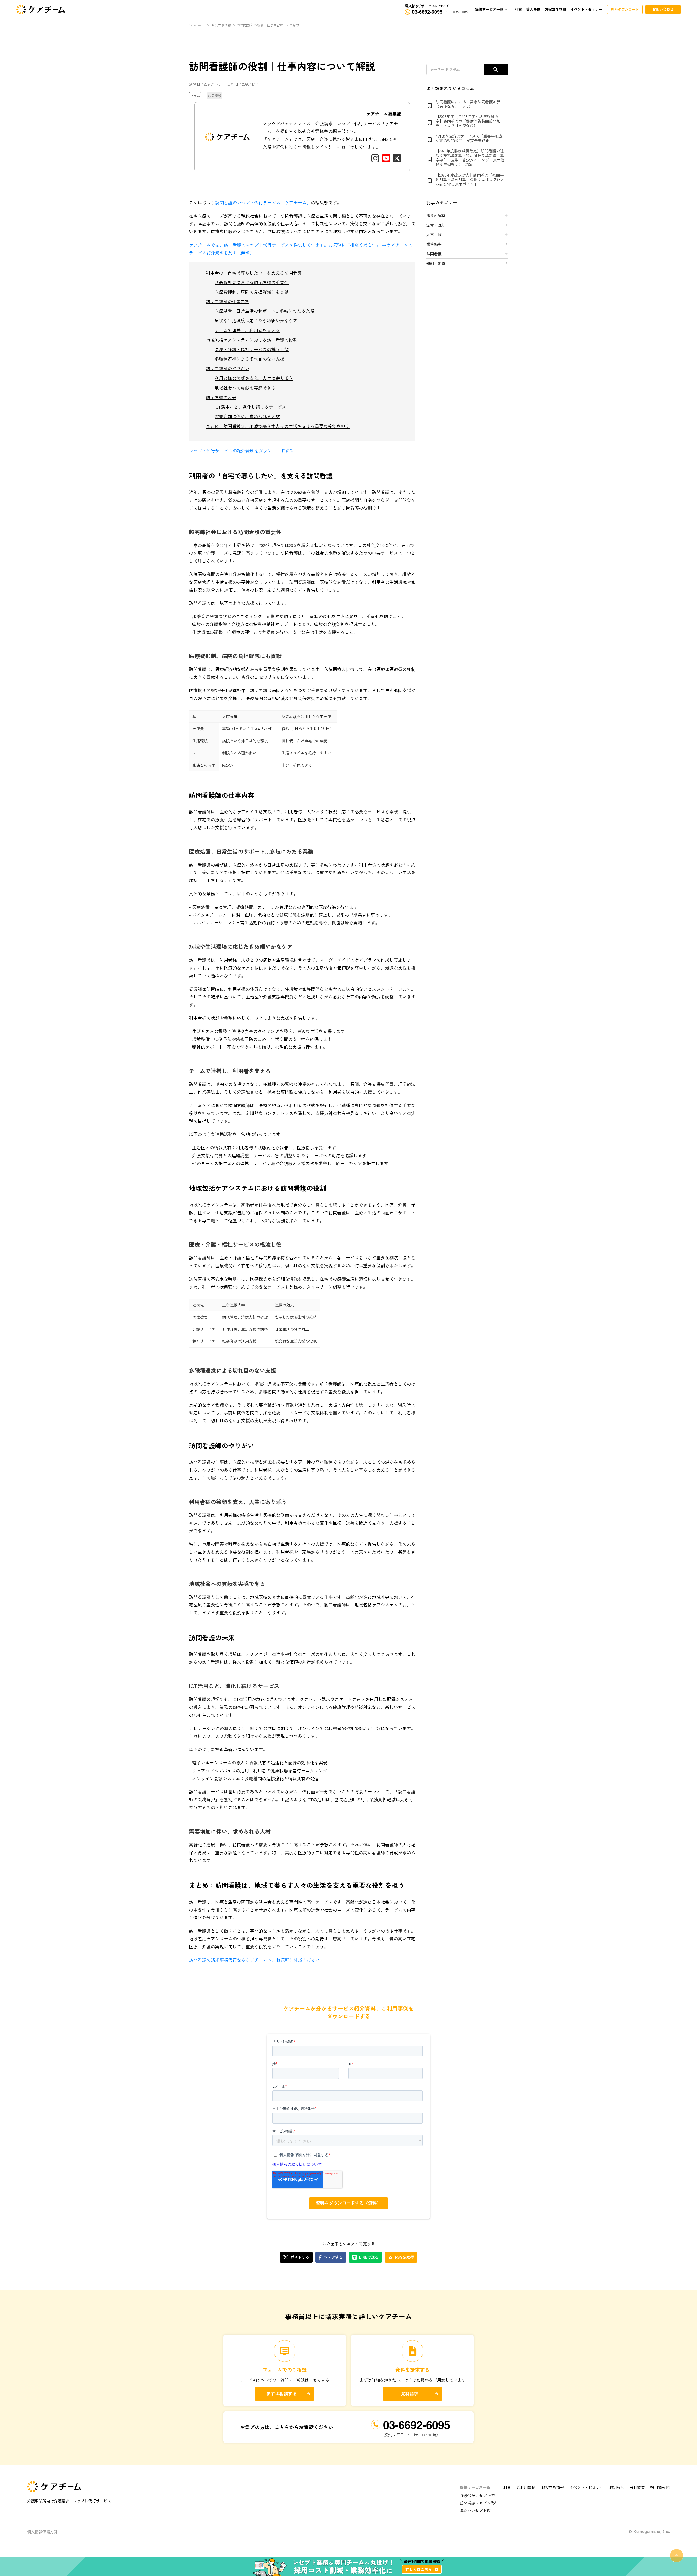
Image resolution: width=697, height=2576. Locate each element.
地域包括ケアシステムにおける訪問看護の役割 (252, 340)
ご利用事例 (526, 2487)
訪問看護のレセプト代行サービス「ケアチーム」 (263, 202)
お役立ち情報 (221, 25)
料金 (507, 2487)
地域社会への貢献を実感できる (245, 388)
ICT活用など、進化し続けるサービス (250, 407)
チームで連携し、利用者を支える (247, 330)
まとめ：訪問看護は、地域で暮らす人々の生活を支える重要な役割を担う (278, 426)
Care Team (197, 25)
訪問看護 (215, 95)
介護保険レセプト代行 (479, 2495)
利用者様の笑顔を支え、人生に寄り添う (254, 378)
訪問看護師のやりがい (228, 368)
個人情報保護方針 (42, 2532)
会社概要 (637, 2487)
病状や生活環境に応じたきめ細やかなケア (256, 320)
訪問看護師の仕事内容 (228, 301)
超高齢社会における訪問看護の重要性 (252, 282)
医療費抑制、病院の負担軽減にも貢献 (252, 292)
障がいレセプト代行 (477, 2510)
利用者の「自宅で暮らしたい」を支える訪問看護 (254, 273)
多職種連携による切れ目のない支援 (249, 359)
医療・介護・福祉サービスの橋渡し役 (252, 349)
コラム (195, 95)
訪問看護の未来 (221, 397)
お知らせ (617, 2487)
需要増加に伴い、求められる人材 (247, 416)
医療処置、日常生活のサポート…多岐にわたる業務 (265, 311)
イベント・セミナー (586, 2487)
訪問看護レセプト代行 (479, 2503)
